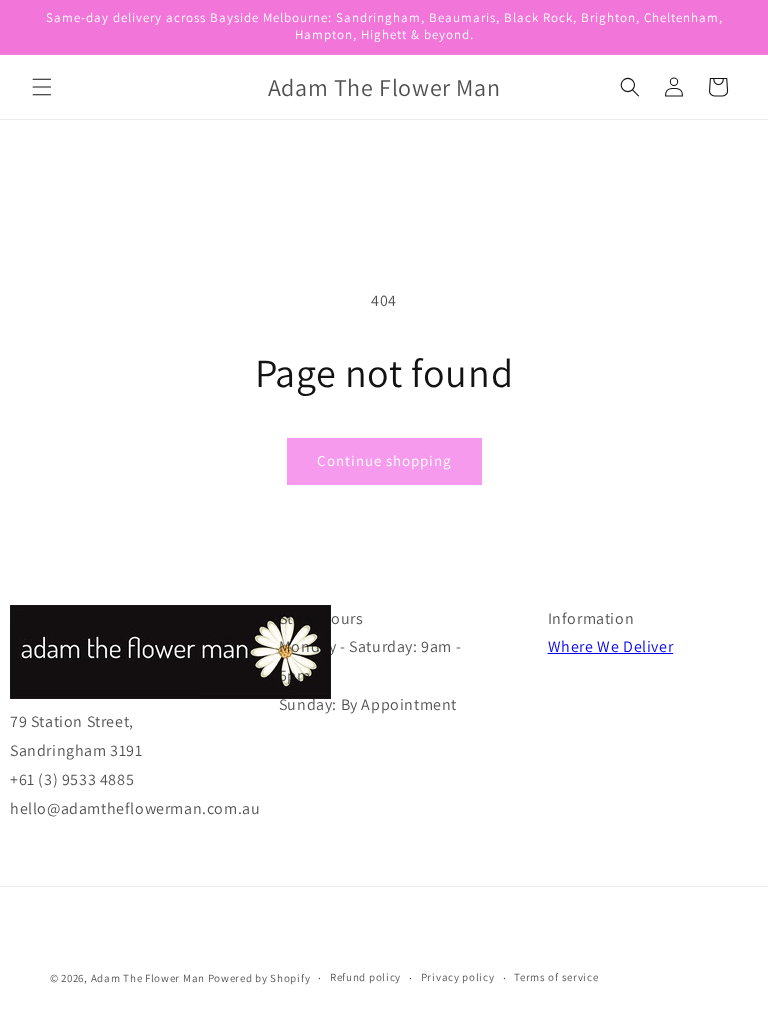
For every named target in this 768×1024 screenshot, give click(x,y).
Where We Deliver (611, 646)
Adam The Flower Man (148, 978)
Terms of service (556, 977)
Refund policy (365, 977)
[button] (42, 87)
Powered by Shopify (259, 978)
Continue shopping (384, 460)
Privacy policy (458, 977)
